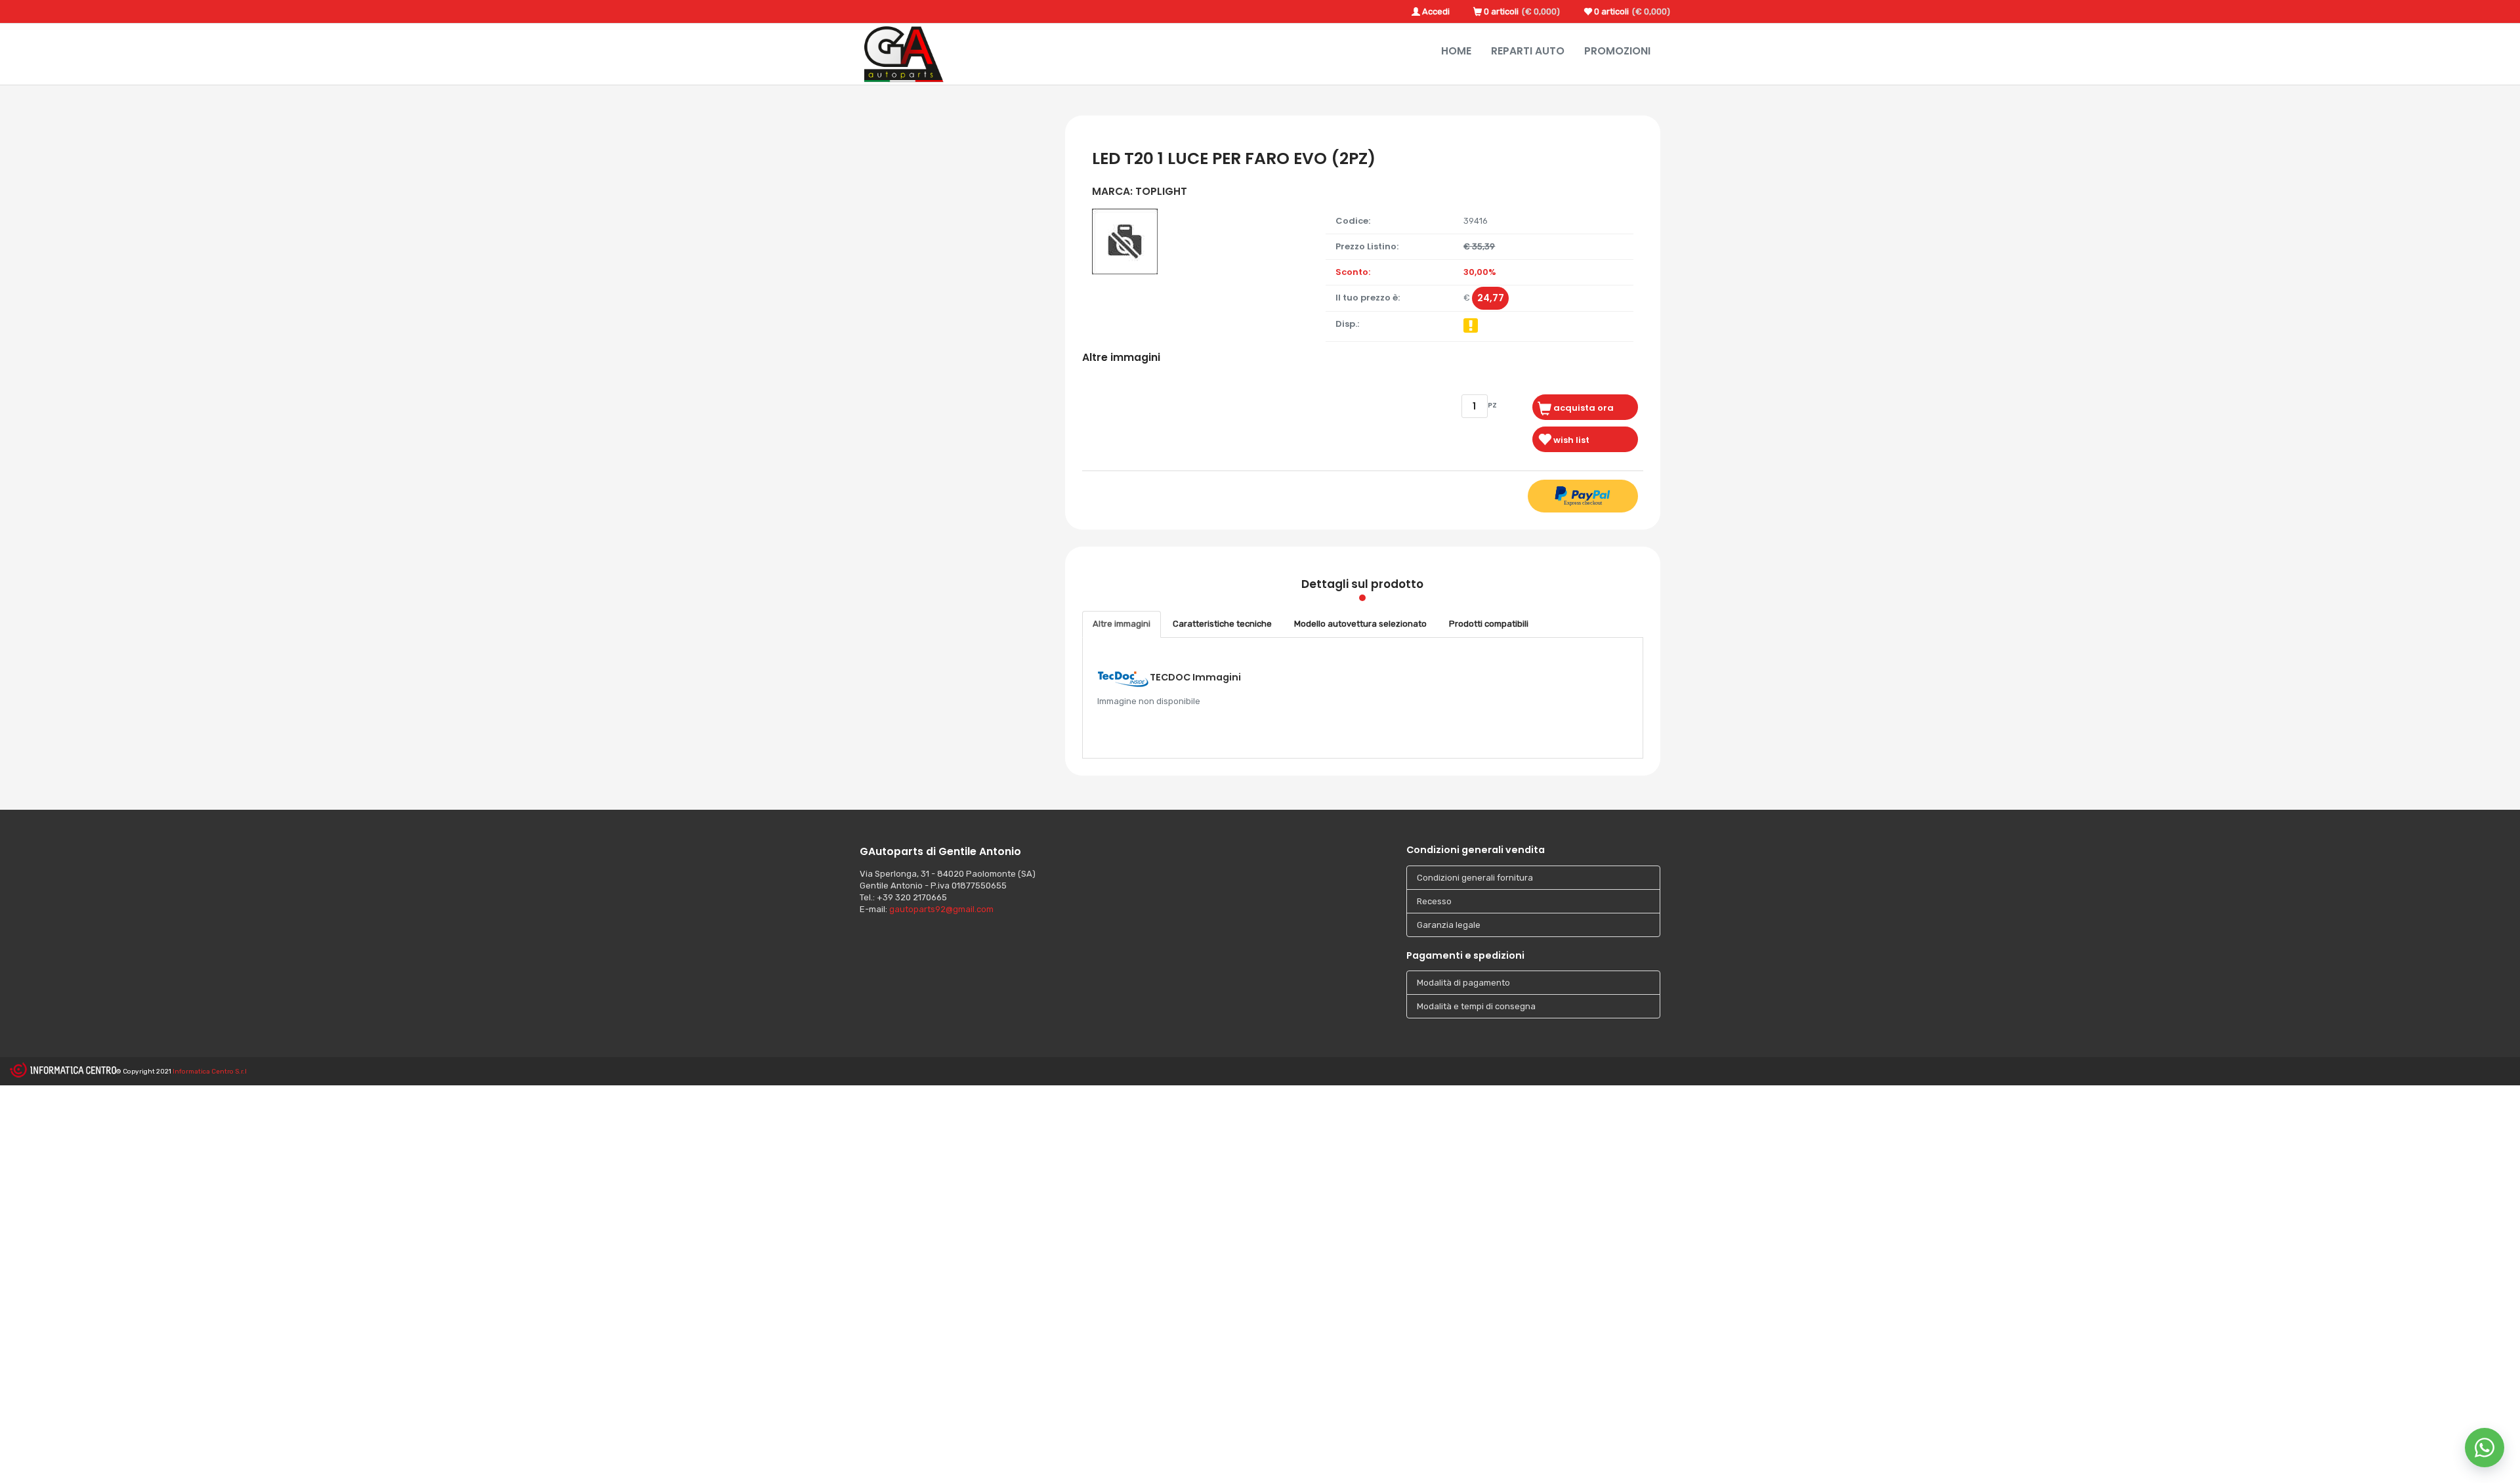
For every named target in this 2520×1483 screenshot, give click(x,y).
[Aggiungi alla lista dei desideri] (1585, 439)
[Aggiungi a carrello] (1585, 407)
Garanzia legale (1449, 925)
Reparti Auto (1528, 51)
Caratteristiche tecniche (1222, 624)
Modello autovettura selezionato (1360, 624)
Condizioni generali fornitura (1475, 878)
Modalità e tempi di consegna (1476, 1006)
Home (1456, 51)
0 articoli (1501, 11)
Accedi (1436, 11)
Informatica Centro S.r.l (210, 1072)
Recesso (1434, 901)
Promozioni (1617, 51)
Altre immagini (1122, 624)
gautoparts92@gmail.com (941, 909)
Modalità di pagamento (1463, 983)
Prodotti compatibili (1489, 624)
